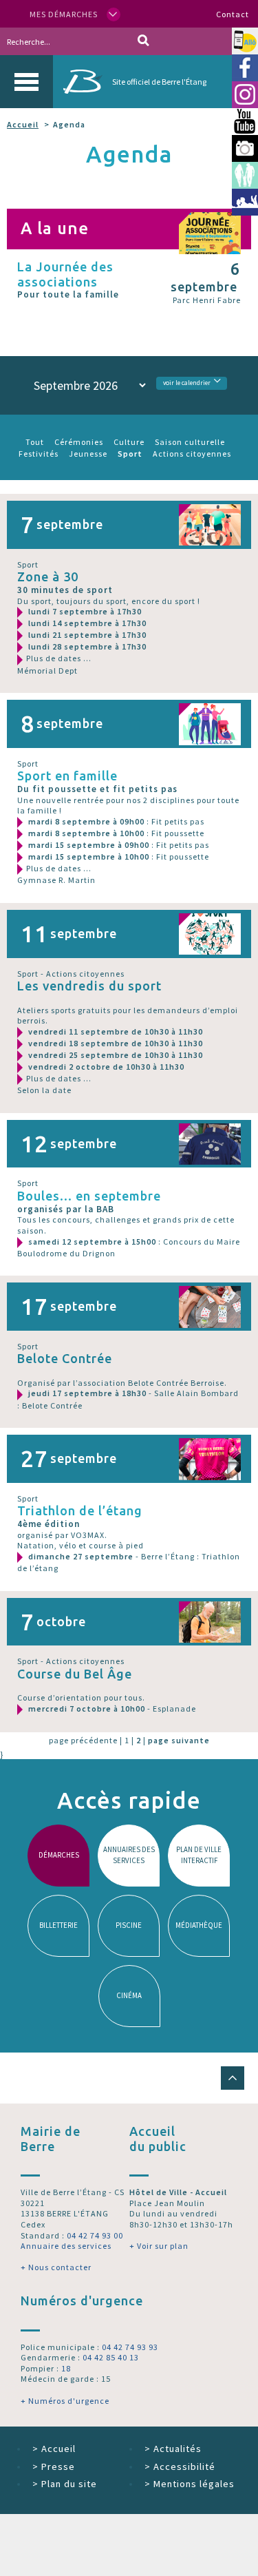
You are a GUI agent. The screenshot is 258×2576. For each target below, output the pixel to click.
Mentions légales (190, 2484)
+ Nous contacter (56, 2267)
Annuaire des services (66, 2246)
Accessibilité (180, 2466)
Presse (54, 2466)
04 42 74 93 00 (95, 2235)
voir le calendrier (187, 383)
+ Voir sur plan (159, 2246)
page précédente (83, 1740)
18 (66, 2368)
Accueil (23, 124)
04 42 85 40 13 (111, 2357)
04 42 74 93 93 (130, 2347)
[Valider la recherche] (143, 41)
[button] (233, 2078)
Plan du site (65, 2484)
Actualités (173, 2449)
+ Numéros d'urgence (65, 2401)
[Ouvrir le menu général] (26, 82)
